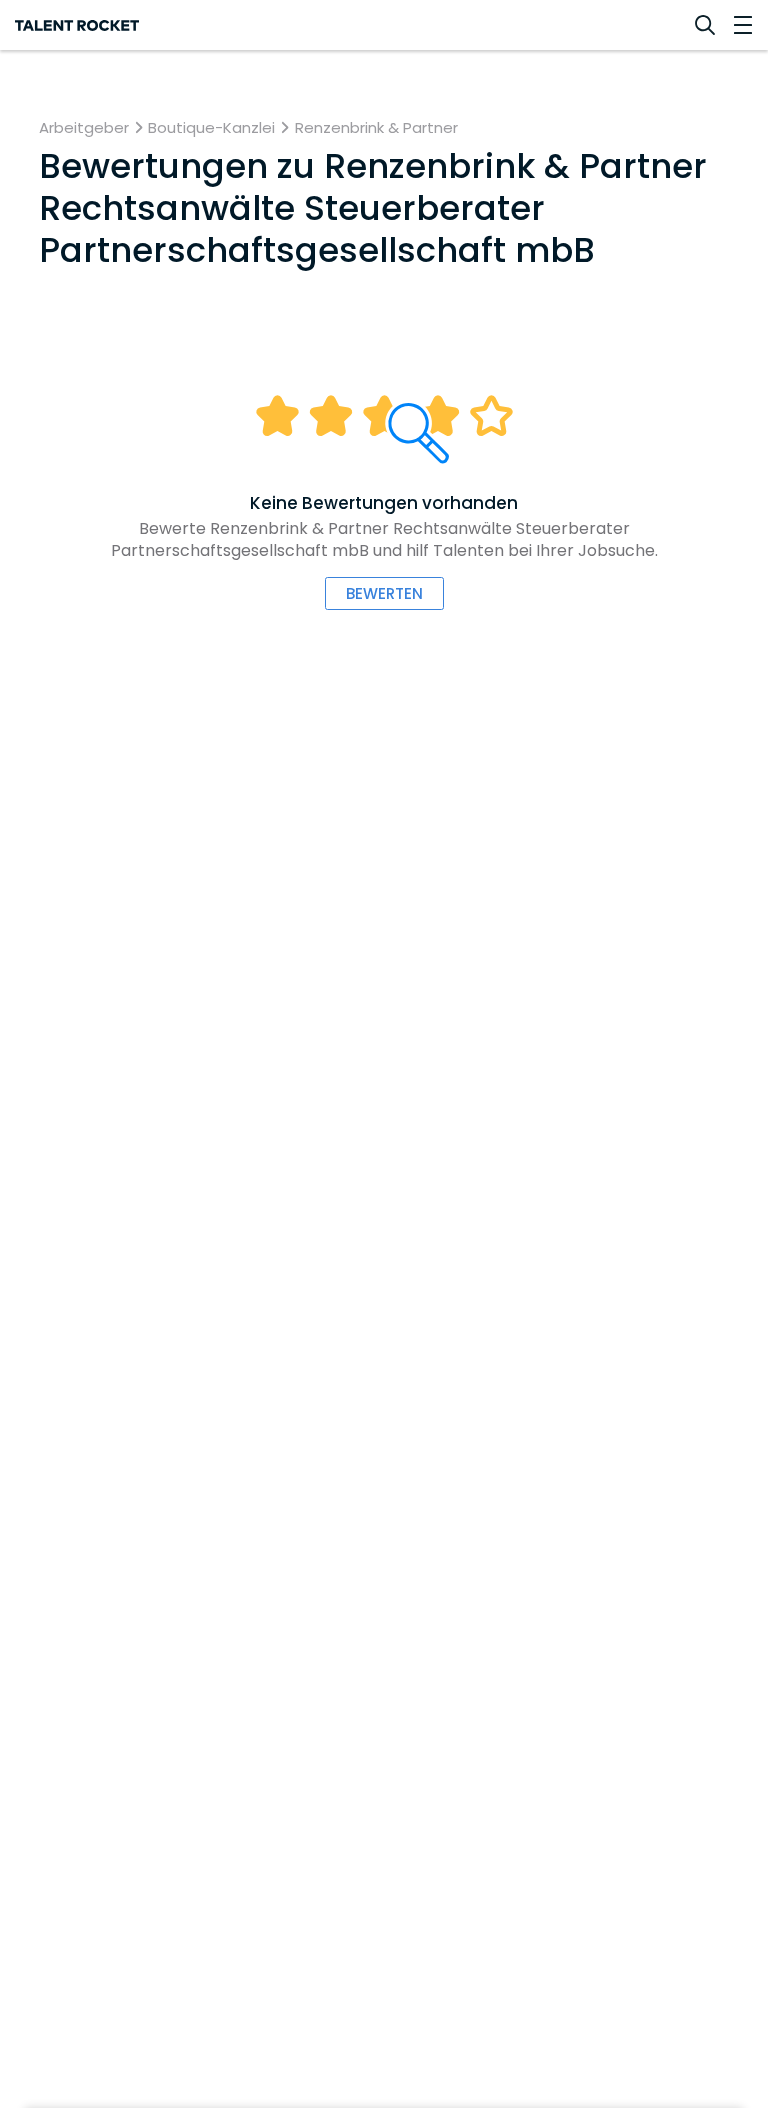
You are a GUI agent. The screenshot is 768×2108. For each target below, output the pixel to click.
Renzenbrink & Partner (376, 128)
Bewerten (384, 593)
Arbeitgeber (84, 128)
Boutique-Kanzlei (211, 128)
